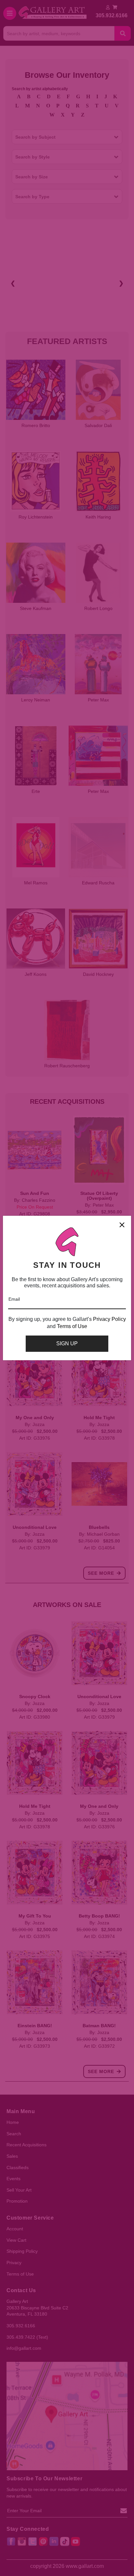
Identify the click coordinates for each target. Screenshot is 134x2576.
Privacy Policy (109, 1319)
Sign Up (67, 1343)
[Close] (122, 1225)
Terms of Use (72, 1326)
